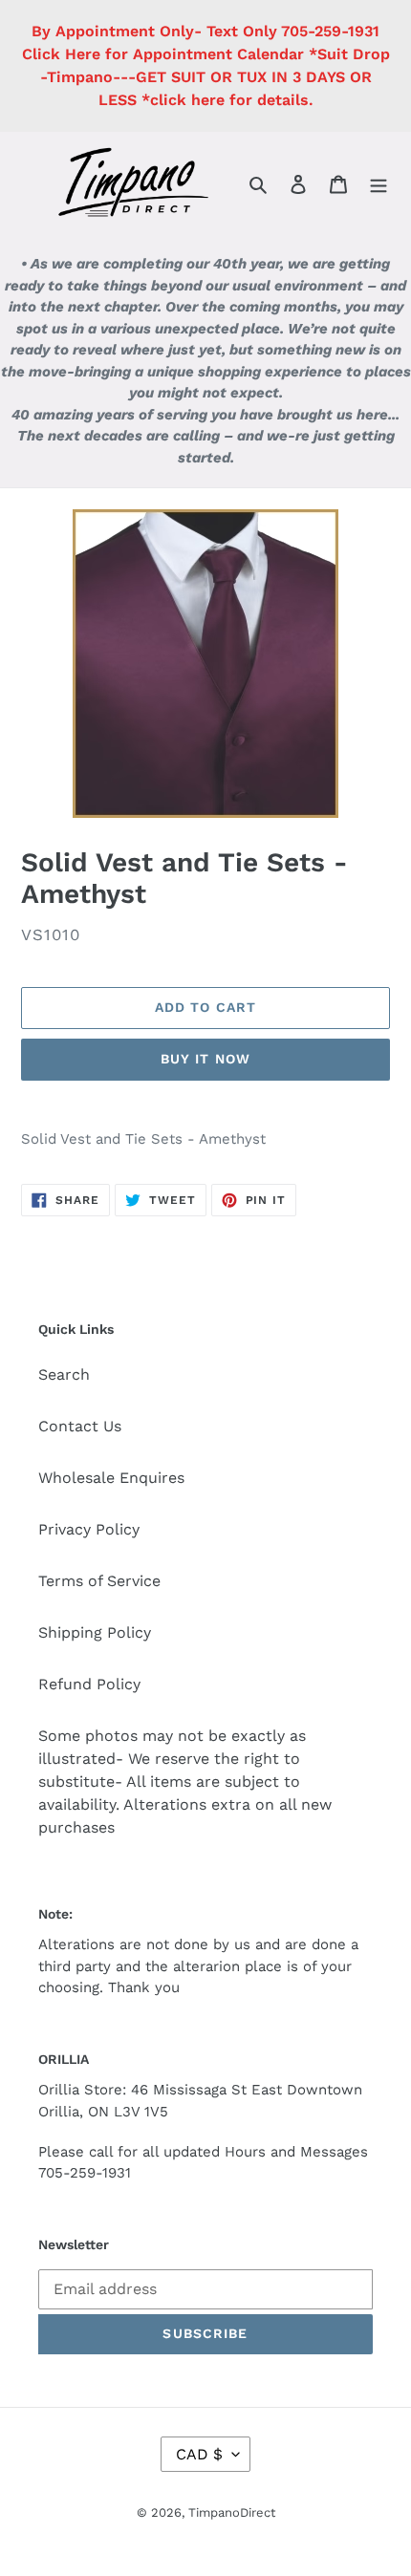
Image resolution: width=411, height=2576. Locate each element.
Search (64, 1374)
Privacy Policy (89, 1529)
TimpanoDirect (232, 2512)
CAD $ (199, 2454)
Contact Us (80, 1426)
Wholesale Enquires (111, 1478)
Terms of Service (99, 1581)
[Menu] (379, 183)
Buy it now (205, 1059)
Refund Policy (89, 1684)
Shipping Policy (95, 1632)
